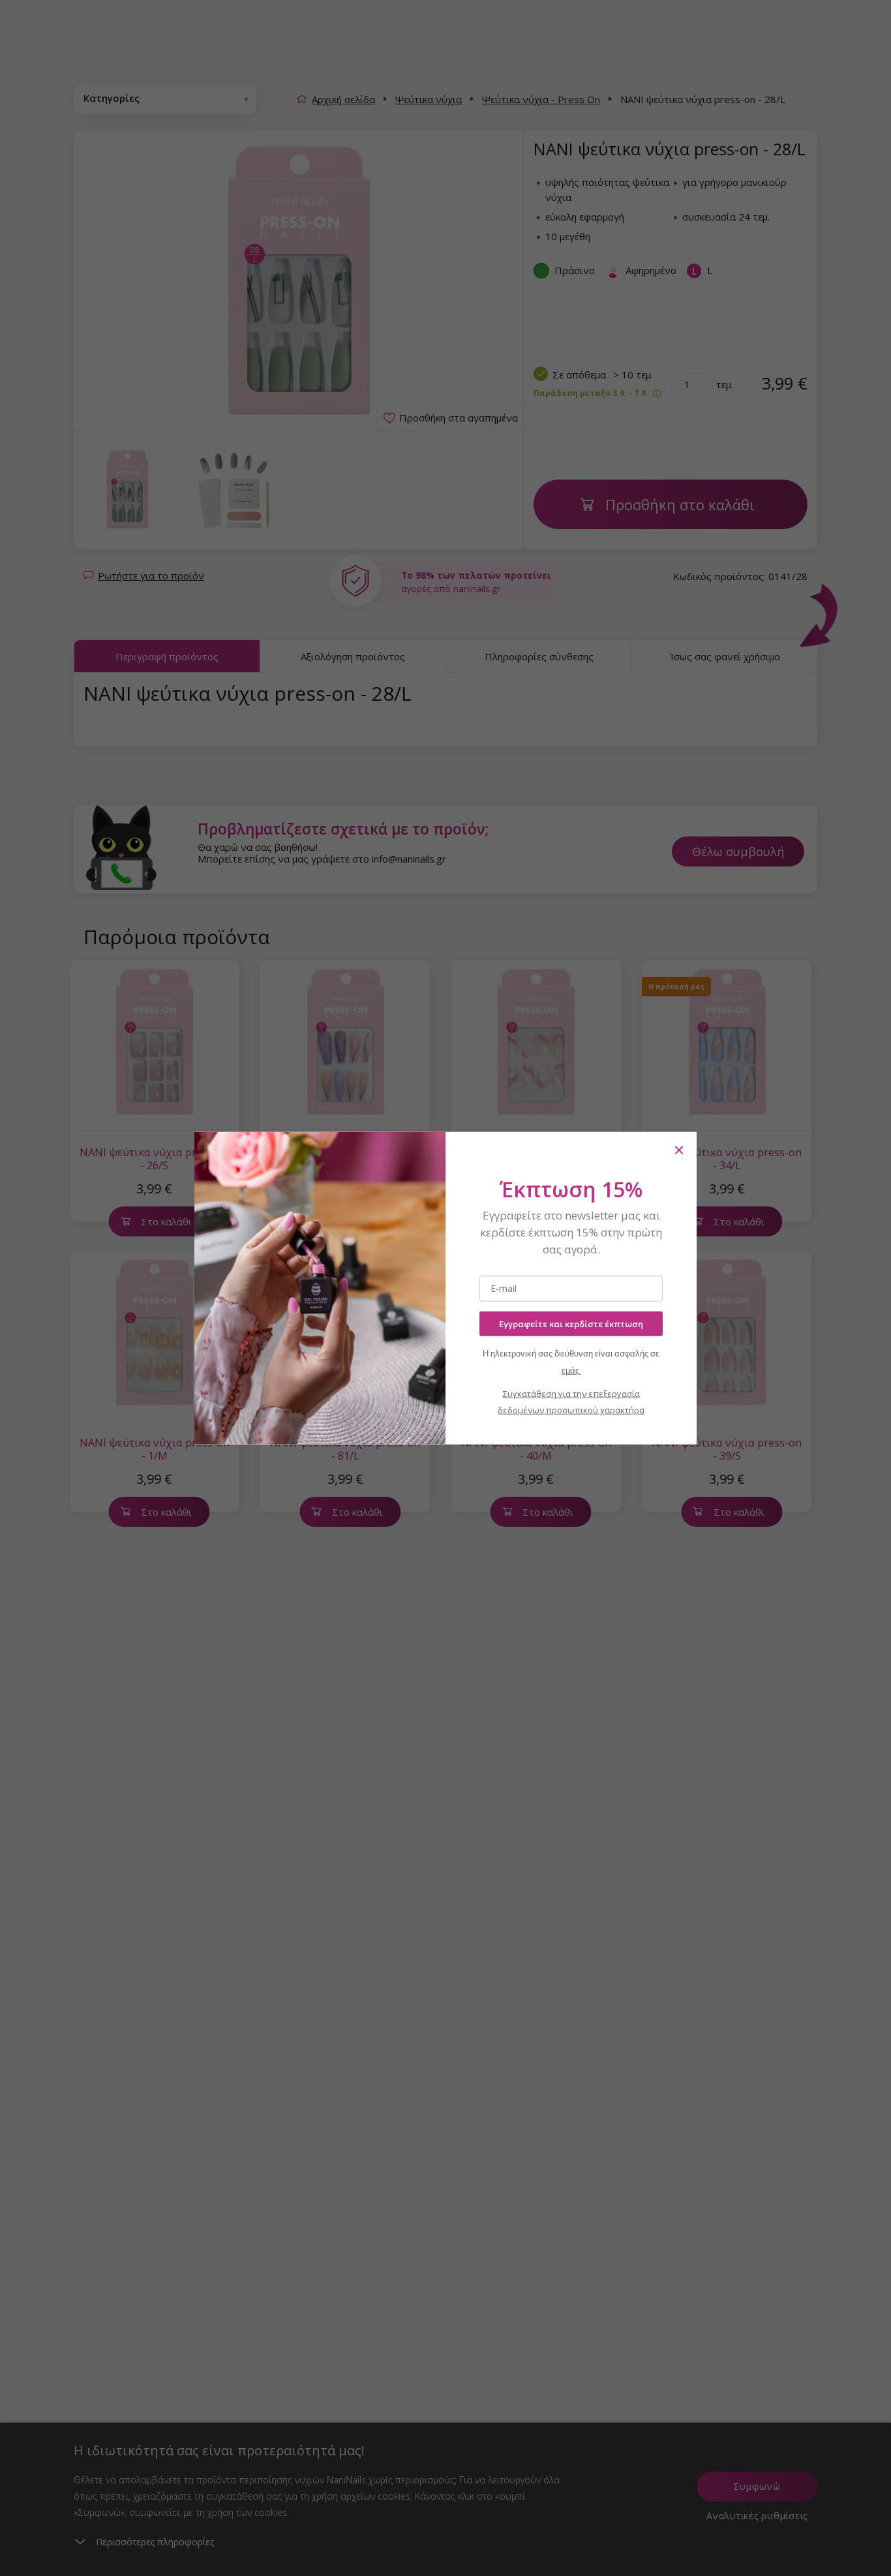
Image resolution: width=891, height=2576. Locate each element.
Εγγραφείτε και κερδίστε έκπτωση (571, 1323)
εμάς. (571, 1371)
